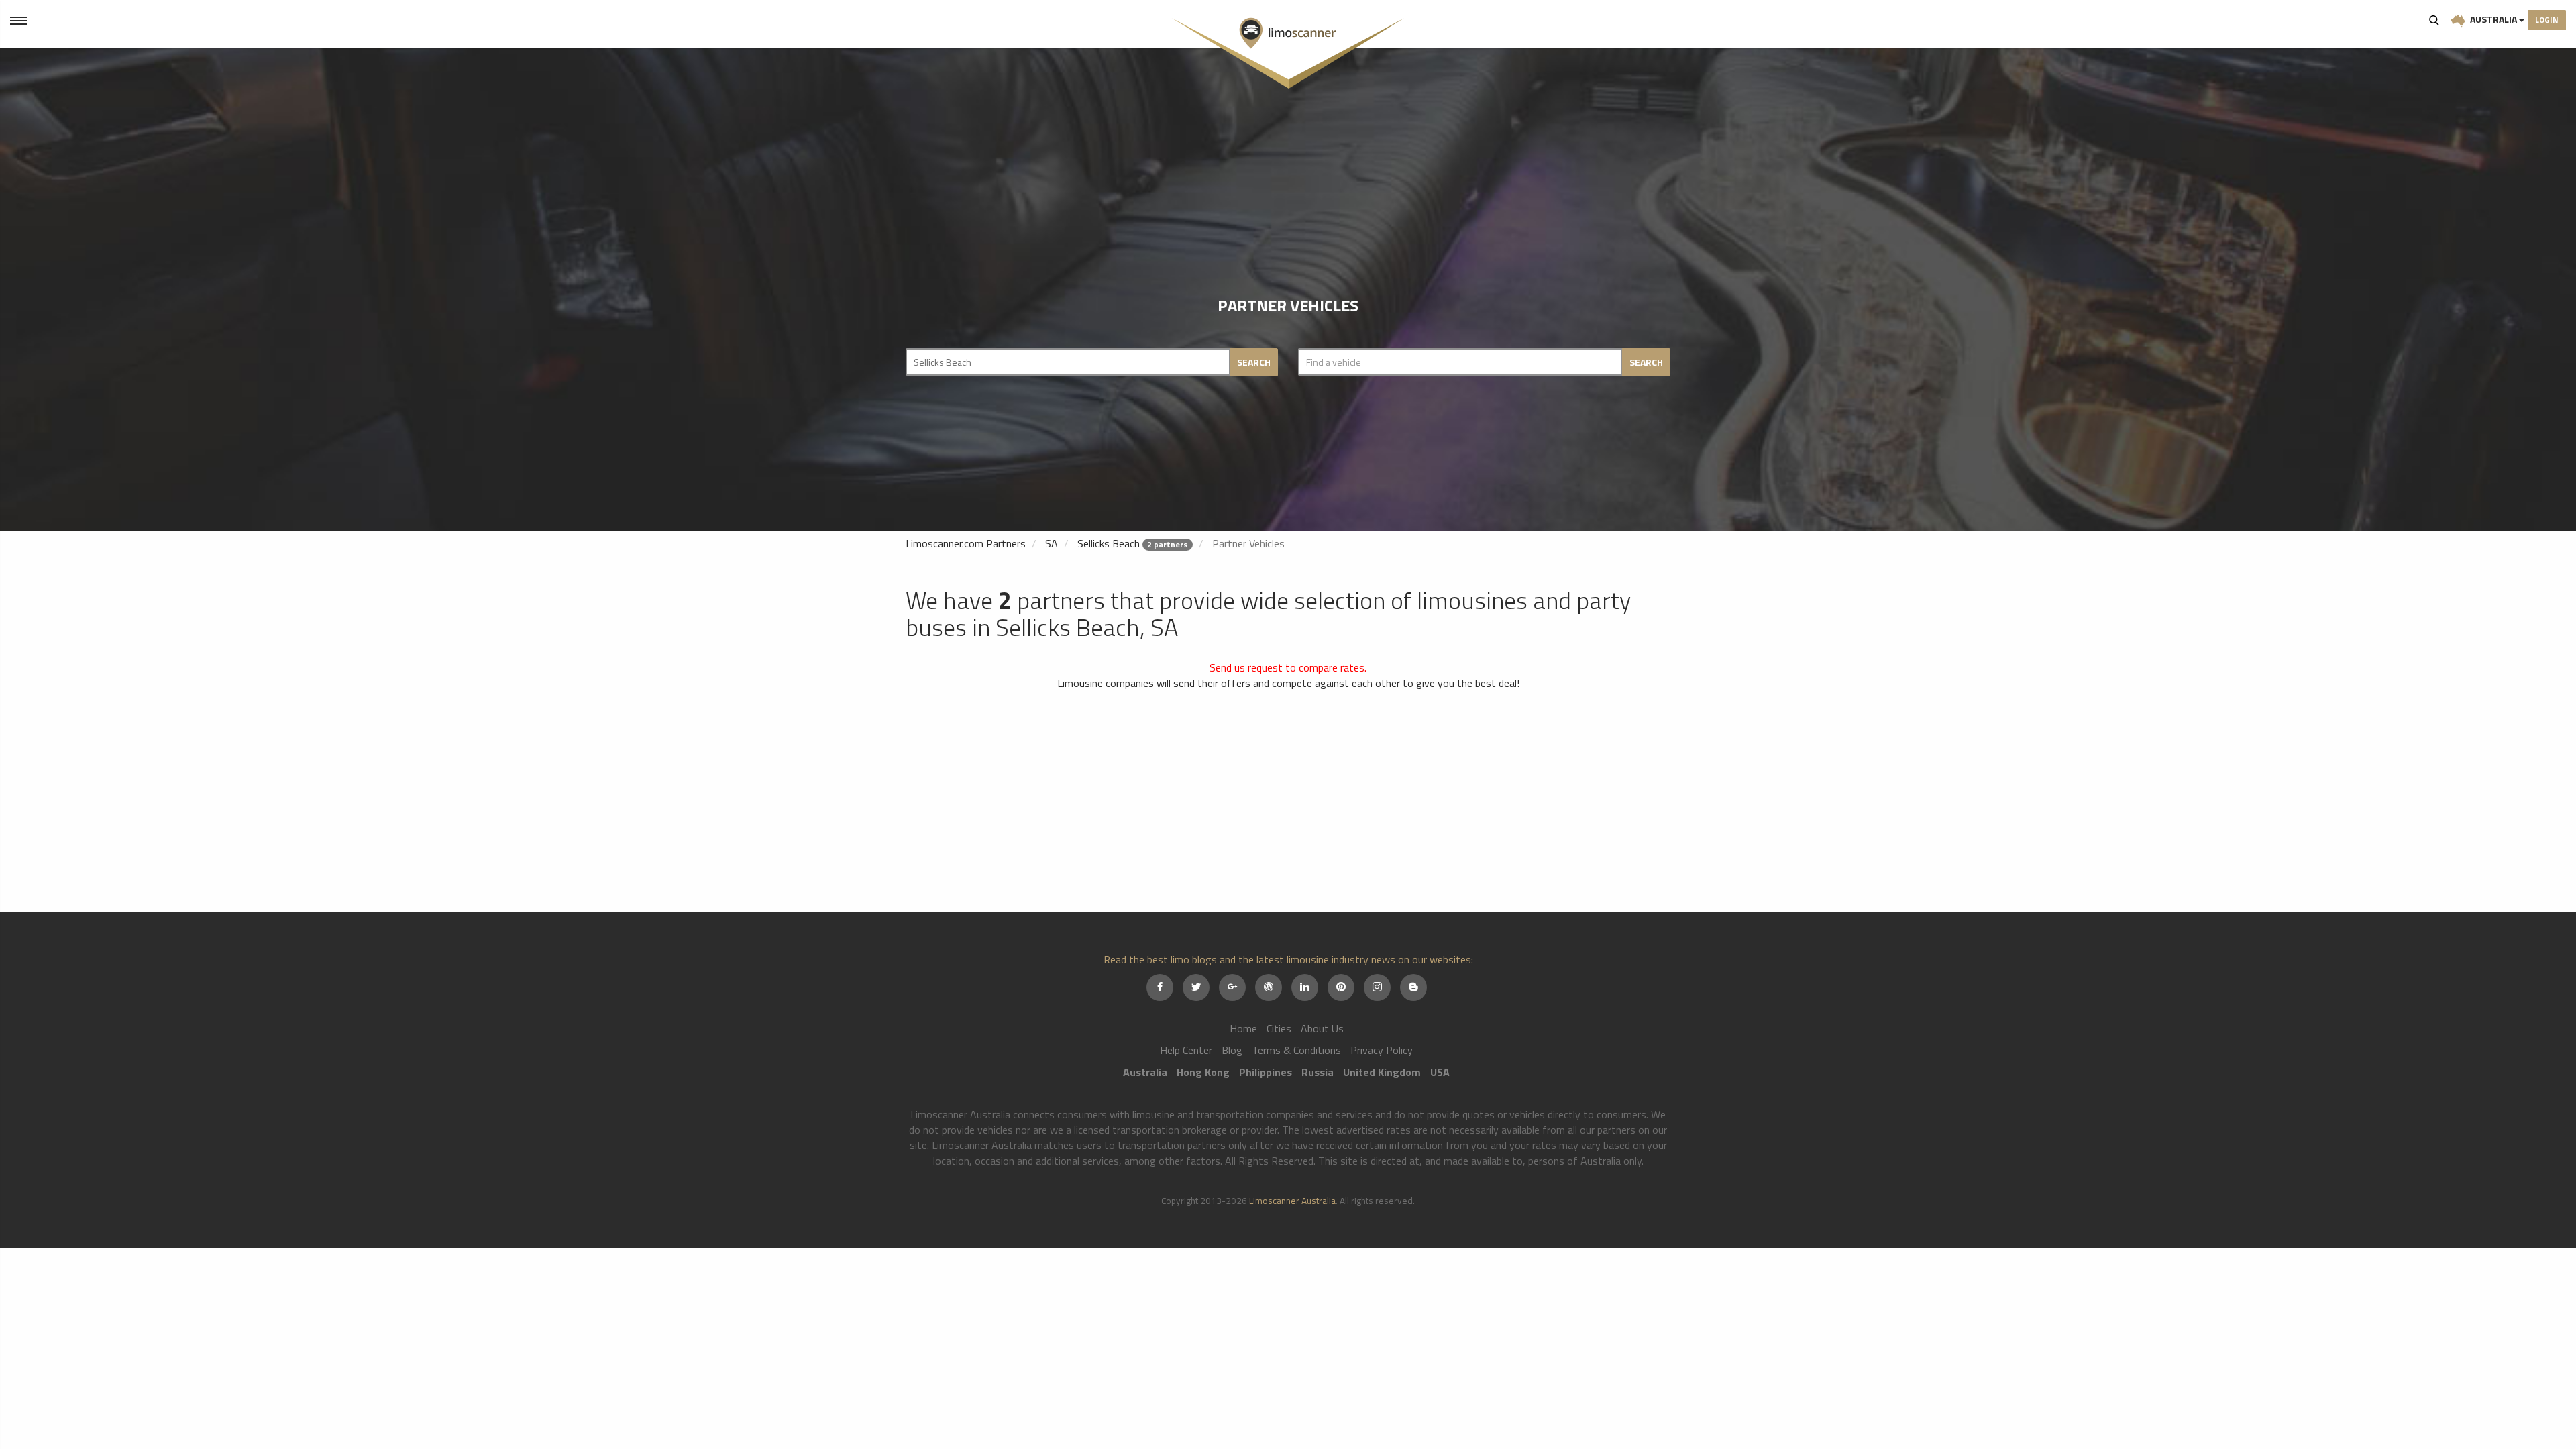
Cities (1279, 1028)
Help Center (1186, 1050)
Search (2434, 20)
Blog (1232, 1050)
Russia (1318, 1072)
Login (2547, 20)
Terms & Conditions (1296, 1050)
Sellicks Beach (1109, 543)
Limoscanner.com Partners (966, 543)
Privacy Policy (1382, 1050)
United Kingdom (1382, 1072)
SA (1052, 543)
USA (1440, 1072)
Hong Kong (1203, 1072)
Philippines (1266, 1072)
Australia (2493, 19)
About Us (1322, 1028)
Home (1243, 1028)
